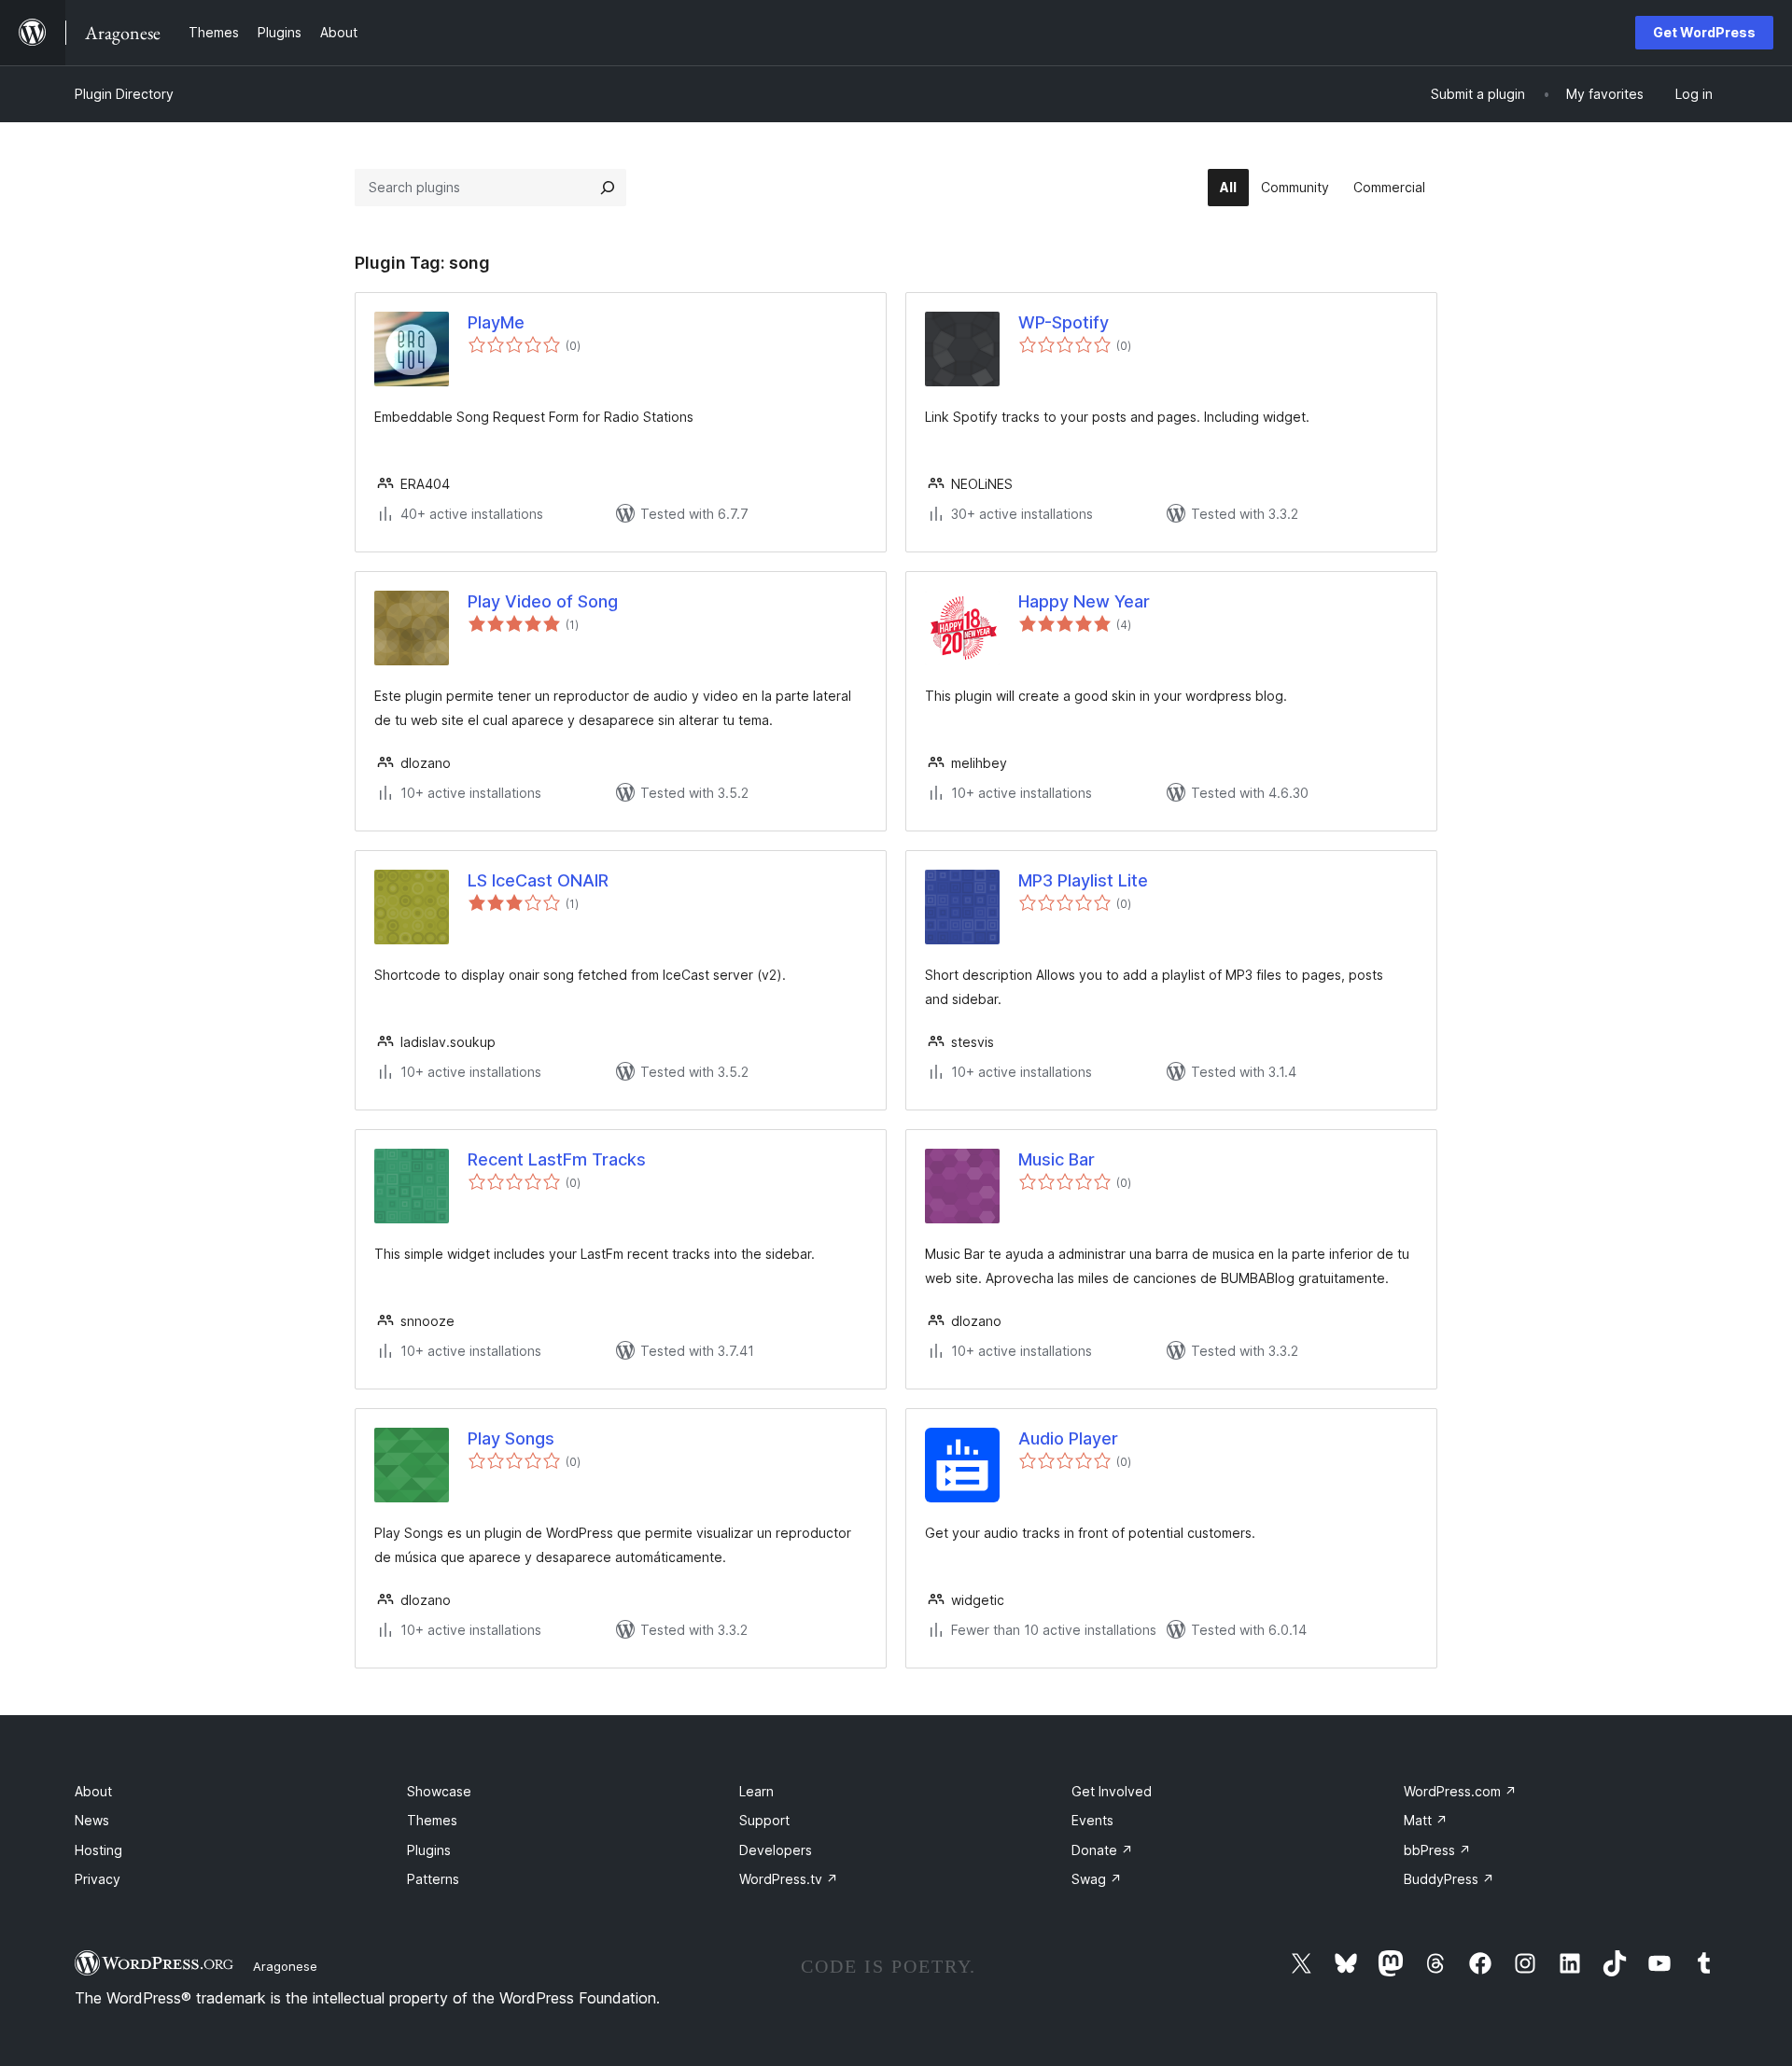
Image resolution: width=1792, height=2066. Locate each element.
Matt (1426, 1820)
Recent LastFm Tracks (557, 1159)
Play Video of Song (543, 601)
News (92, 1820)
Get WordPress (1704, 32)
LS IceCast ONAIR (538, 880)
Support (764, 1820)
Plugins (429, 1850)
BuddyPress (1449, 1879)
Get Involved (1112, 1791)
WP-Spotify (1064, 322)
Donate (1102, 1850)
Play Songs (511, 1438)
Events (1092, 1820)
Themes (432, 1820)
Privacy (98, 1879)
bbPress (1437, 1850)
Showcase (439, 1791)
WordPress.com (1460, 1791)
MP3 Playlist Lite (1083, 880)
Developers (776, 1850)
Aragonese (285, 1966)
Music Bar (1057, 1159)
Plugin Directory (124, 94)
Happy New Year (1084, 601)
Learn (756, 1791)
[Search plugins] (608, 188)
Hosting (98, 1850)
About (93, 1791)
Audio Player (1068, 1438)
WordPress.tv (789, 1879)
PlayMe (496, 322)
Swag (1097, 1879)
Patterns (433, 1879)
